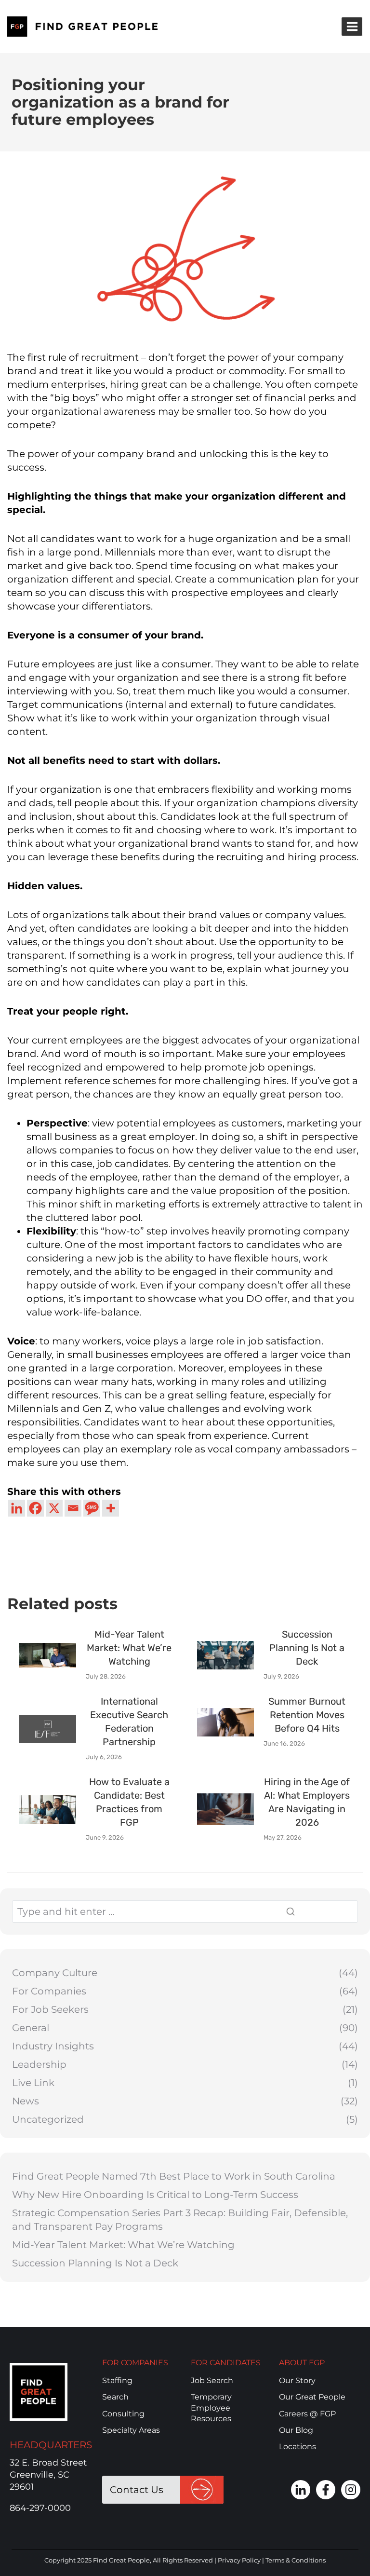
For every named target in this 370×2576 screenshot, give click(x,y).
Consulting (123, 2414)
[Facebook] (35, 1508)
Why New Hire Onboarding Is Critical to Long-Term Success (155, 2195)
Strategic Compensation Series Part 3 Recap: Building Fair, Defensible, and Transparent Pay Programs (180, 2220)
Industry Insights (53, 2046)
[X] (54, 1508)
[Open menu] (352, 26)
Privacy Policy (239, 2560)
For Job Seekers (50, 2009)
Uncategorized (48, 2119)
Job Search (212, 2380)
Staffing (117, 2380)
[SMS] (92, 1508)
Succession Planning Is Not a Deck (95, 2263)
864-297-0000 (40, 2508)
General (31, 2028)
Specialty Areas (131, 2430)
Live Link (33, 2083)
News (26, 2101)
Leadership (39, 2064)
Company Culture (55, 1973)
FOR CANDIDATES (226, 2363)
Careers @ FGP (307, 2414)
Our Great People (312, 2397)
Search (115, 2397)
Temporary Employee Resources (211, 2408)
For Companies (49, 1991)
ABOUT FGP (302, 2363)
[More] (111, 1508)
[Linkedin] (17, 1508)
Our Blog (296, 2430)
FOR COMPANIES (135, 2363)
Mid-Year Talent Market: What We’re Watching (123, 2245)
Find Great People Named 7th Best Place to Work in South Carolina (174, 2176)
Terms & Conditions (296, 2560)
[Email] (73, 1508)
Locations (297, 2447)
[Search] (316, 1912)
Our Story (297, 2380)
